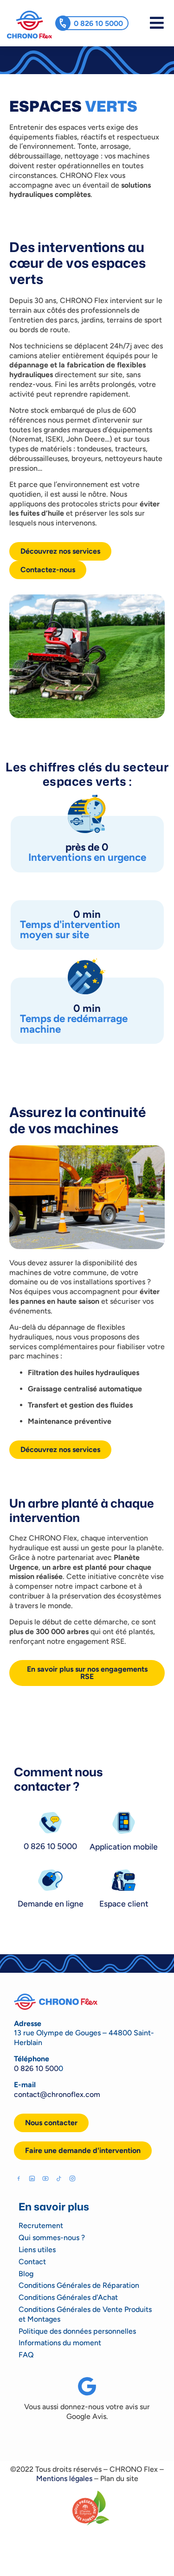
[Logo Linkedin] (32, 2178)
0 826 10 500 (36, 2068)
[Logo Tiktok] (59, 2178)
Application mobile (124, 1846)
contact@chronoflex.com (57, 2094)
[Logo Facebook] (19, 2178)
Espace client (123, 1904)
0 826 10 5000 (98, 23)
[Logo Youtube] (45, 2178)
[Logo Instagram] (72, 2178)
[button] (83, 2151)
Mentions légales (64, 2478)
